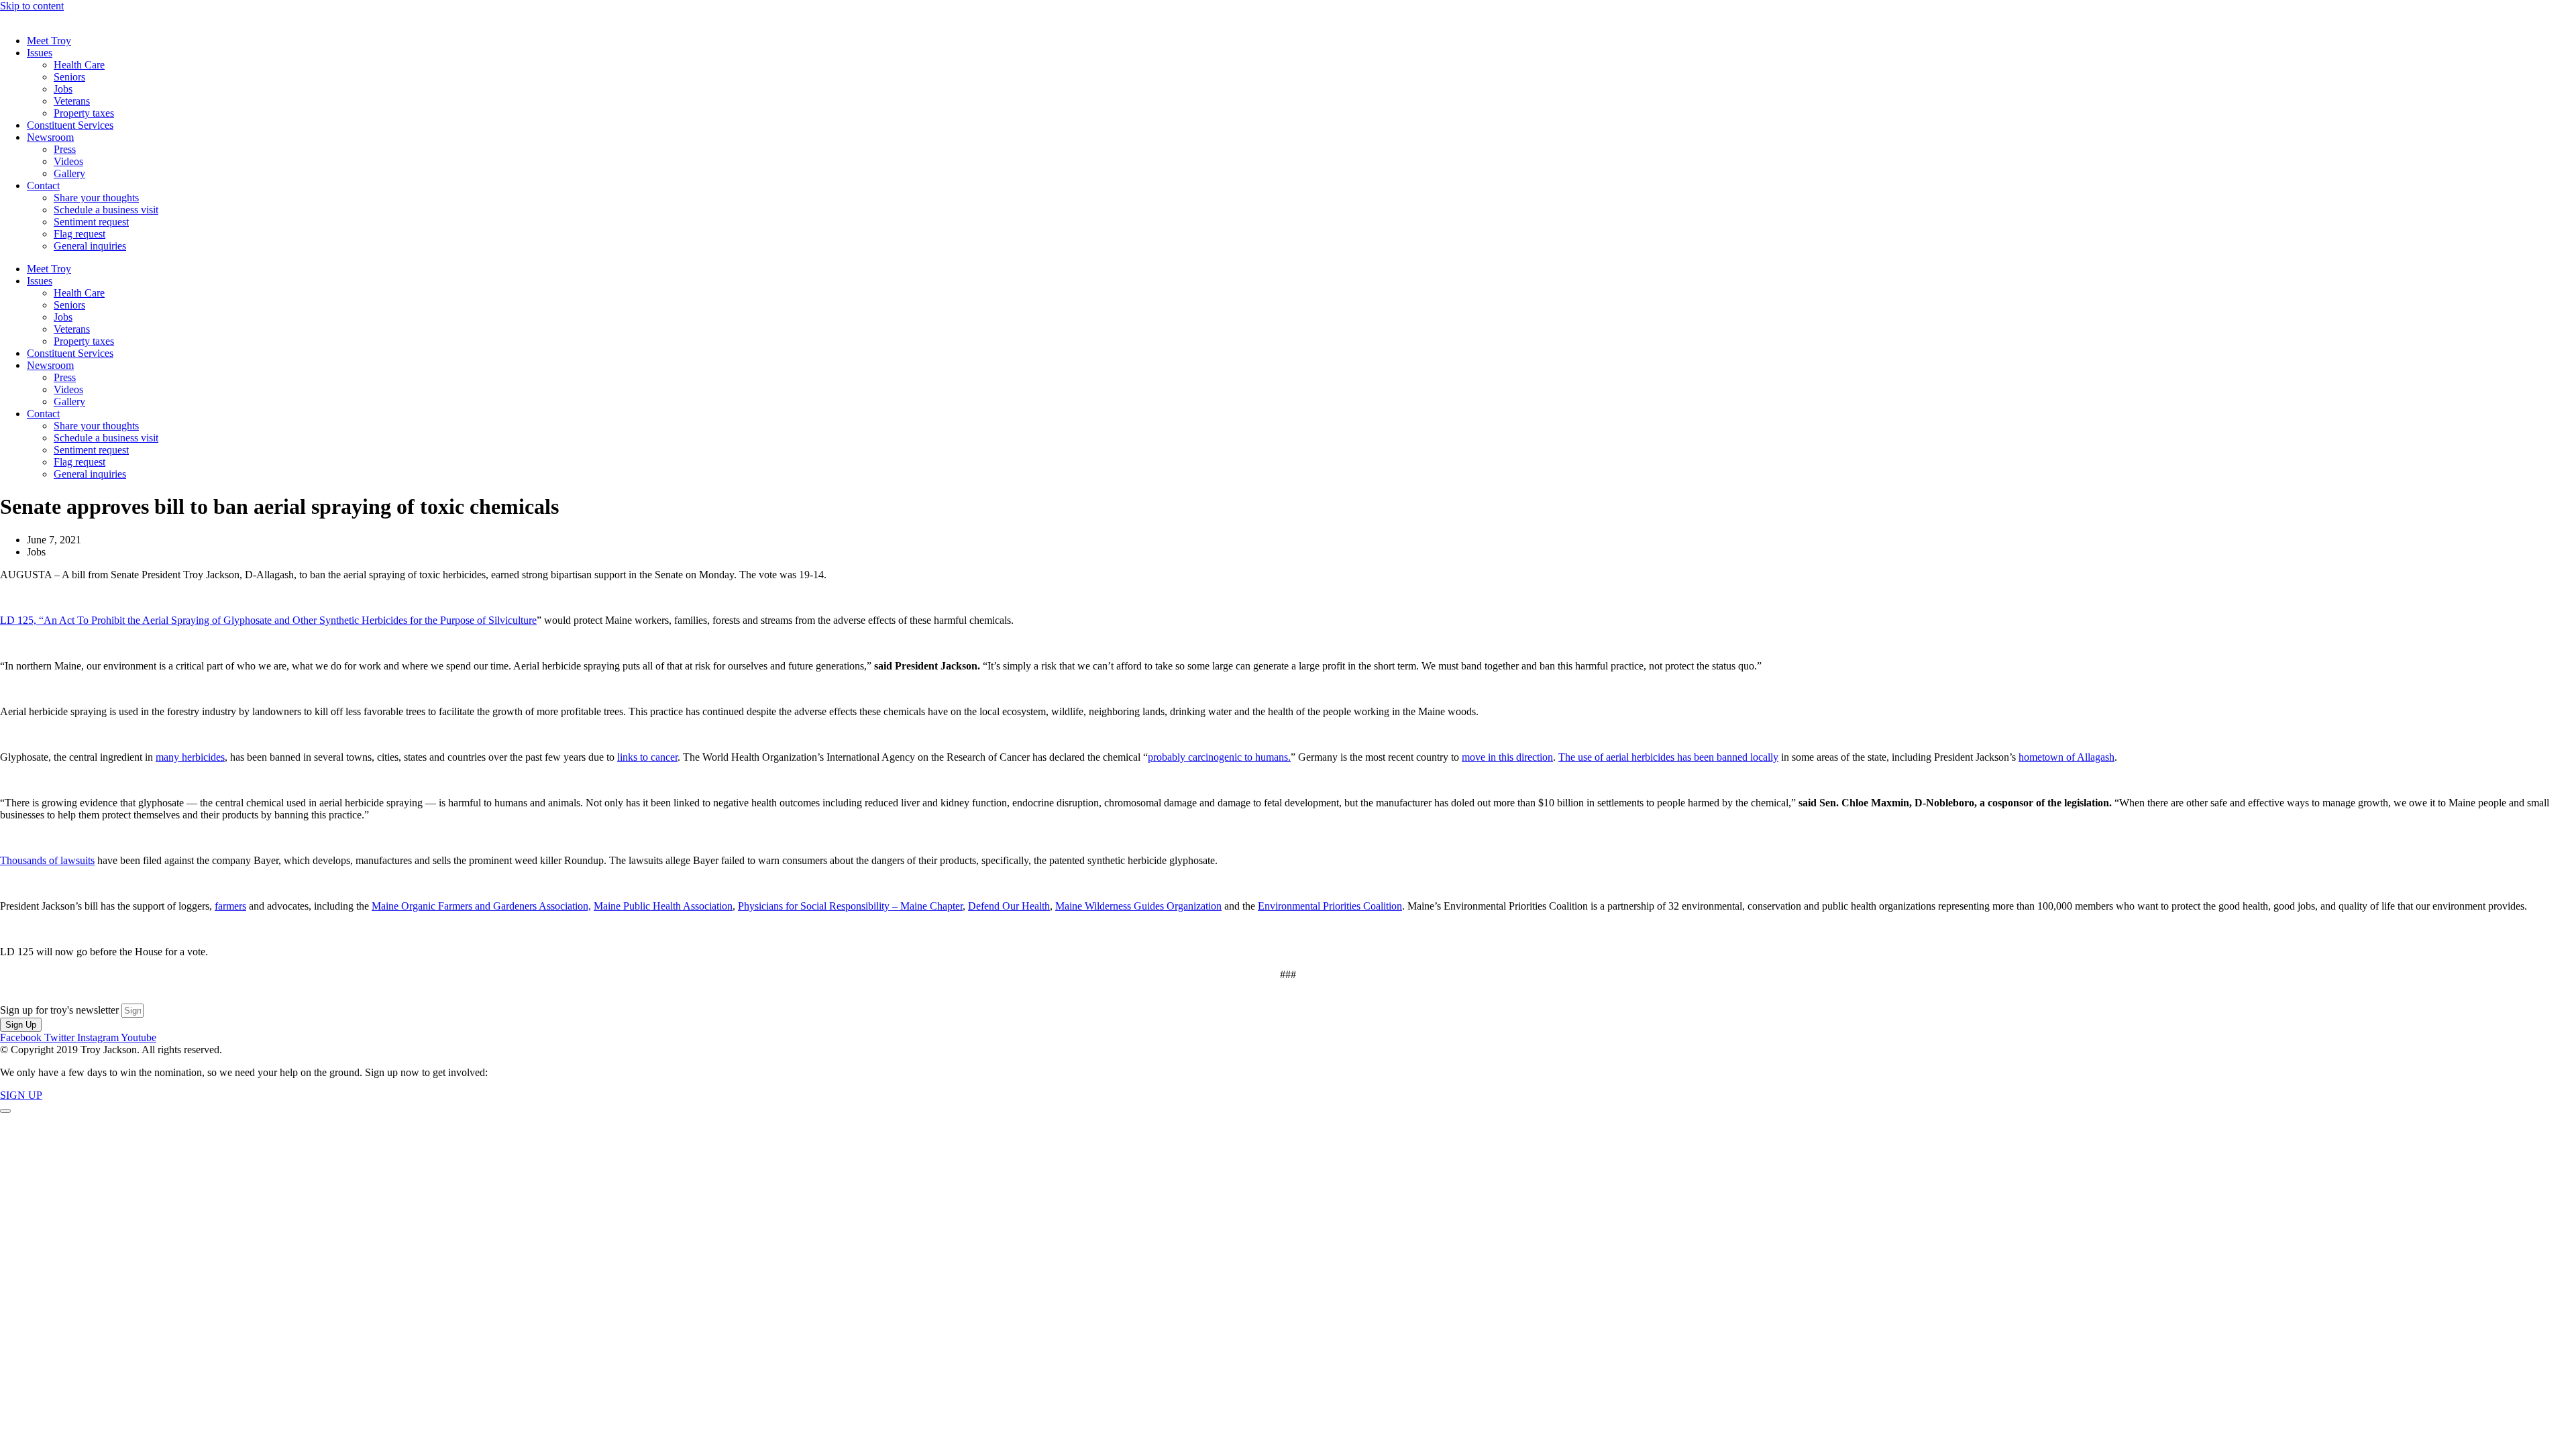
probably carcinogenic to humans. (1219, 757)
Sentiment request (91, 222)
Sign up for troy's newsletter (61, 1010)
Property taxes (84, 113)
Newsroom (50, 137)
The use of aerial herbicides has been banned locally (1668, 757)
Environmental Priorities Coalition (1330, 906)
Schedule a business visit (106, 210)
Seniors (69, 77)
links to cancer (647, 757)
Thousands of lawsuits (47, 860)
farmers (230, 906)
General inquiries (90, 246)
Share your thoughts (96, 198)
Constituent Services (70, 125)
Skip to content (32, 6)
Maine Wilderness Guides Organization (1138, 906)
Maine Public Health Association (663, 906)
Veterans (72, 101)
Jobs (63, 89)
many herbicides (190, 757)
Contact (43, 185)
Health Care (79, 65)
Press (65, 149)
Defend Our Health (1009, 906)
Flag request (79, 234)
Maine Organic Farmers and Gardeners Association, (481, 906)
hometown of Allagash (2067, 757)
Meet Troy (49, 41)
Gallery (69, 173)
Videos (68, 161)
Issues (40, 53)
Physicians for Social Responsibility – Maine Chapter (850, 906)
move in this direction (1507, 757)
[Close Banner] (5, 1111)
